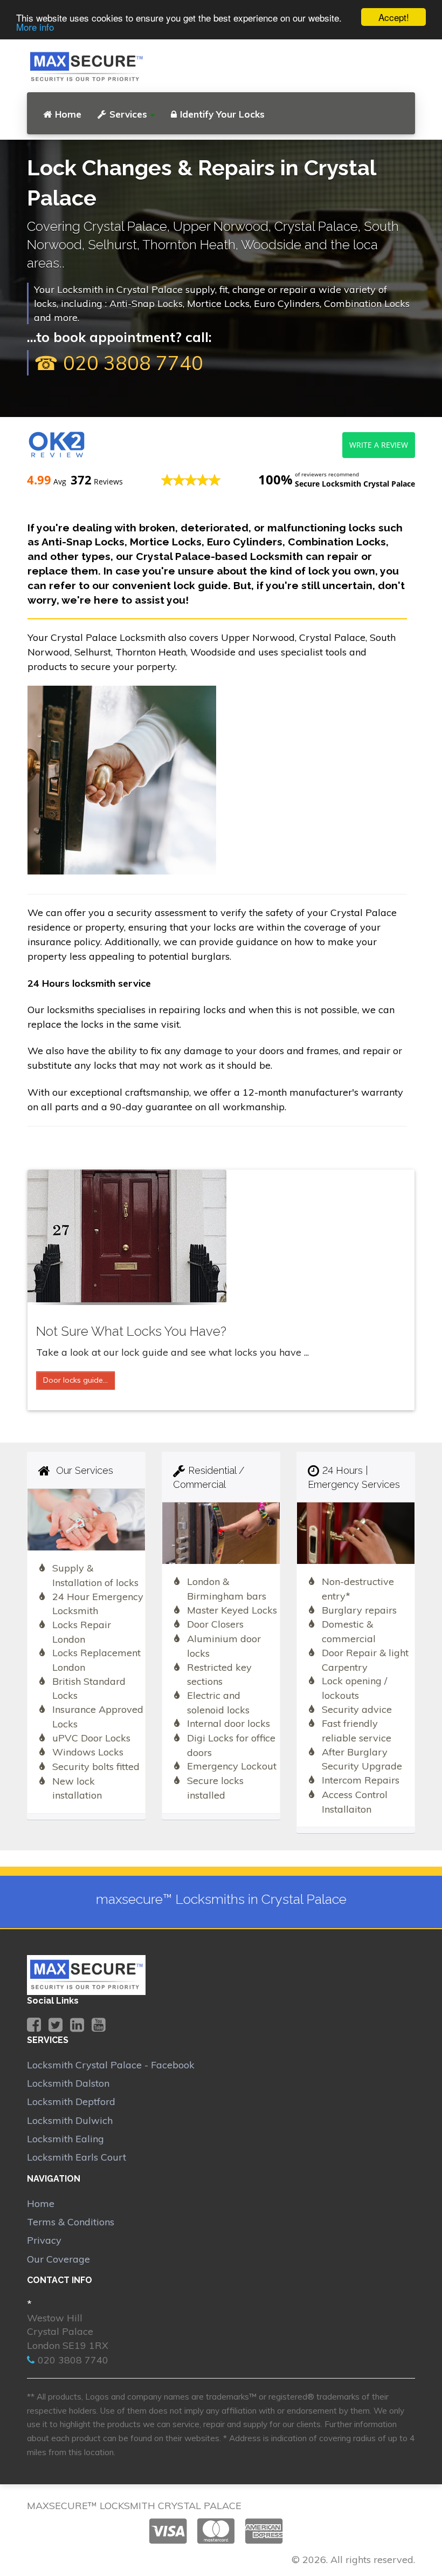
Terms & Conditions (71, 2222)
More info (35, 27)
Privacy (44, 2240)
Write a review (379, 445)
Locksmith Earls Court (77, 2157)
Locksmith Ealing (65, 2139)
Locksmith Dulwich (70, 2120)
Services (128, 114)
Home (68, 114)
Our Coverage (58, 2259)
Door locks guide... (75, 1380)
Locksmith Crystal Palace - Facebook (111, 2065)
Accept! (394, 17)
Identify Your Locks (222, 114)
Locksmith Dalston (68, 2083)
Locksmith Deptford (71, 2102)
